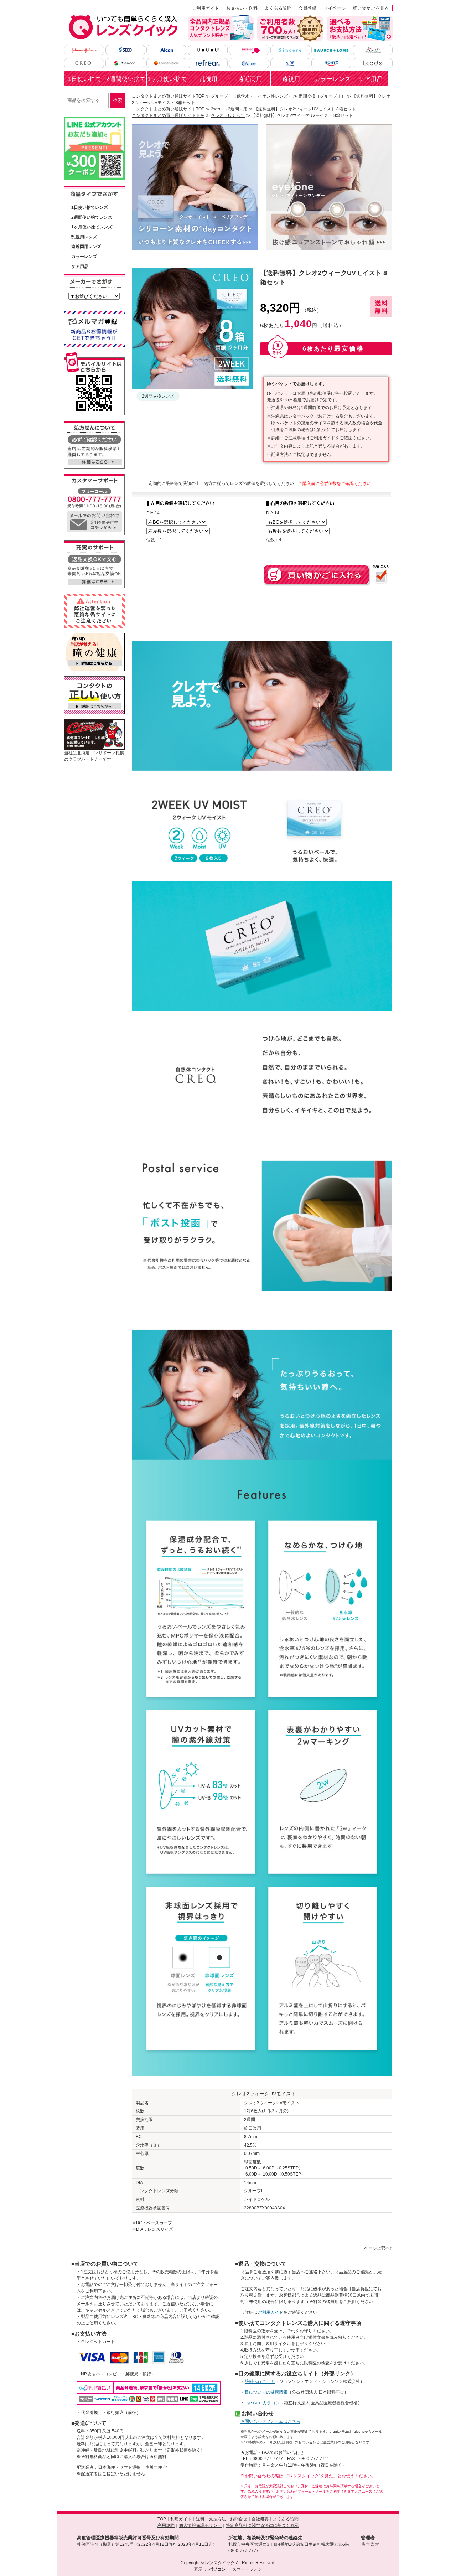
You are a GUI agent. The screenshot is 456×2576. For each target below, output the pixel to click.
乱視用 (209, 79)
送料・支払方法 (211, 2519)
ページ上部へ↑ (378, 2248)
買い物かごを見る (371, 8)
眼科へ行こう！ (260, 2381)
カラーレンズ (333, 79)
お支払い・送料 (242, 8)
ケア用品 (371, 79)
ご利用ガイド (206, 8)
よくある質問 (278, 8)
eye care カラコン (262, 2403)
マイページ (335, 8)
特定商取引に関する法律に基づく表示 (262, 2525)
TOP (162, 2519)
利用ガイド (181, 2519)
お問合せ (239, 2519)
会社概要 (260, 2519)
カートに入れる (317, 575)
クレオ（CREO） (228, 115)
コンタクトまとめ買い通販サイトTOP (168, 96)
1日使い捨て (85, 79)
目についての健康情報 (266, 2392)
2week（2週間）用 (229, 109)
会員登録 (308, 8)
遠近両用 (250, 79)
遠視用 (291, 79)
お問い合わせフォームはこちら (270, 2421)
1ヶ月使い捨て (167, 79)
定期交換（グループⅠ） (322, 96)
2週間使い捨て (126, 79)
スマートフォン (247, 2569)
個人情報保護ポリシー (200, 2525)
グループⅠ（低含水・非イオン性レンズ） (252, 96)
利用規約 (166, 2525)
